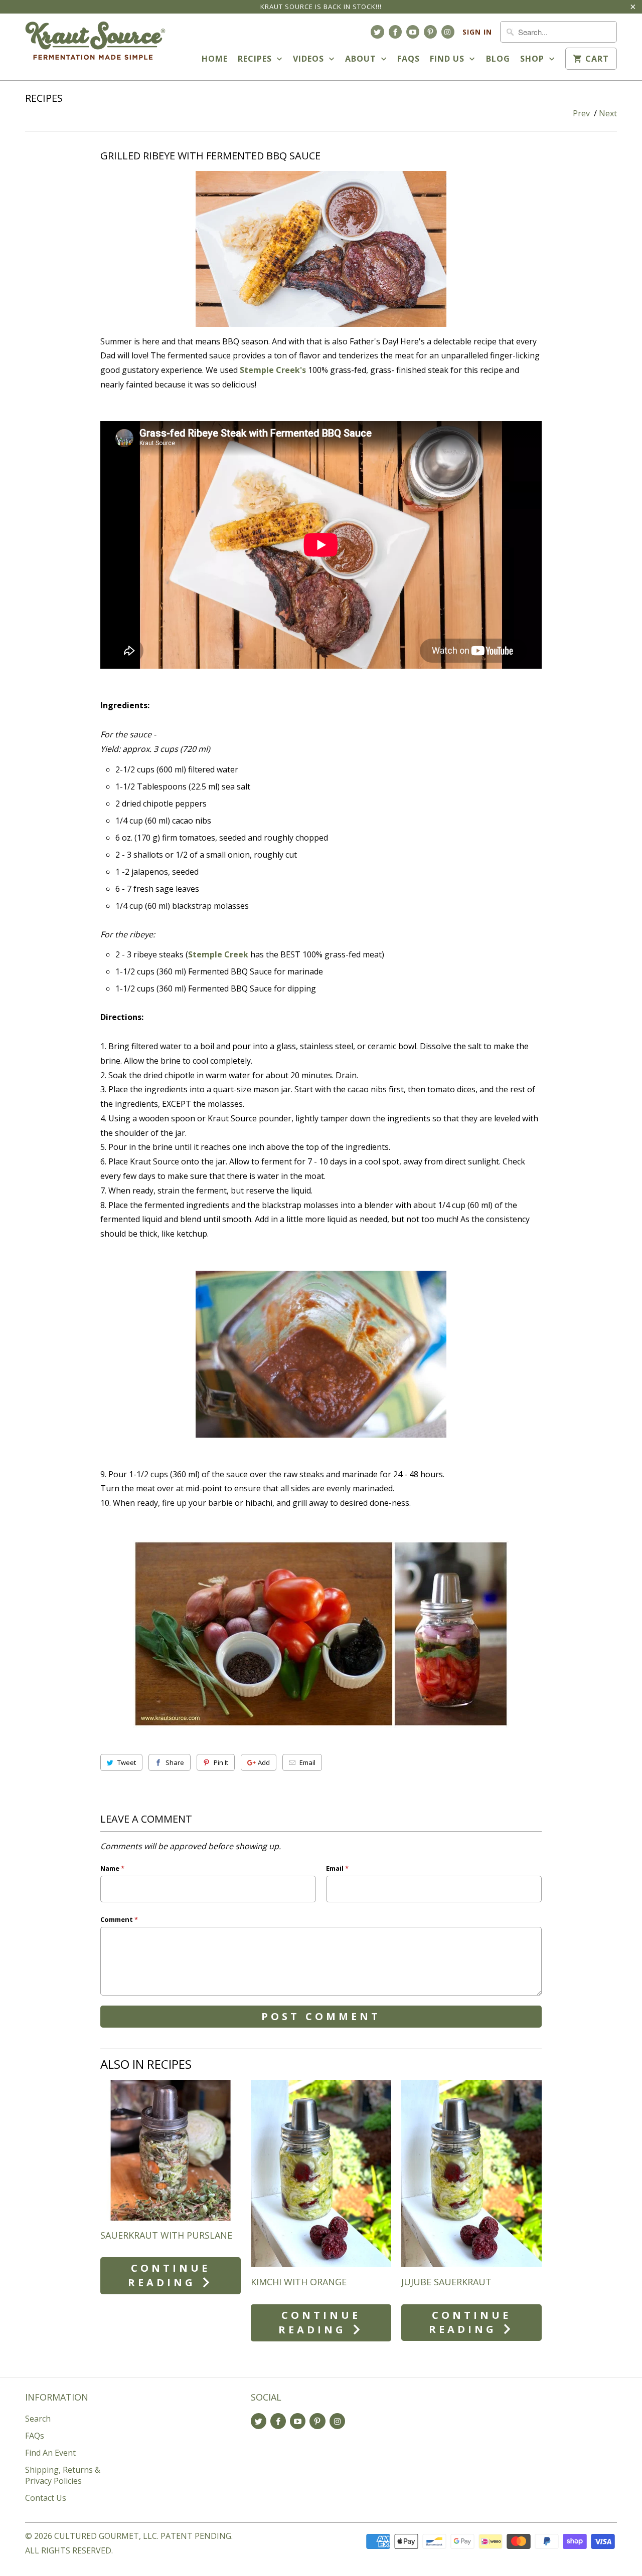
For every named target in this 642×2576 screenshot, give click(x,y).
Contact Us (46, 2498)
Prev (581, 113)
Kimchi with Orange (299, 2282)
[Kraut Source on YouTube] (413, 32)
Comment (119, 1919)
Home (215, 59)
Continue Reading (169, 2275)
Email (307, 1762)
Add (264, 1762)
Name (112, 1868)
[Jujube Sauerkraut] (471, 2174)
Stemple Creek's (273, 370)
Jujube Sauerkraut (446, 2282)
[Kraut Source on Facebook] (395, 32)
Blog (498, 59)
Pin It (221, 1762)
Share (175, 1762)
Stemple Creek (218, 954)
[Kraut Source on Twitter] (377, 32)
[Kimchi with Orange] (321, 2174)
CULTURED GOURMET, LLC (106, 2536)
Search (38, 2419)
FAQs (409, 59)
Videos (310, 59)
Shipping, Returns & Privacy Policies (63, 2475)
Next (608, 113)
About (362, 59)
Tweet (127, 1762)
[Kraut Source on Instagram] (448, 32)
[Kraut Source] (95, 47)
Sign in (477, 32)
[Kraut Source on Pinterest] (430, 32)
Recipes (256, 59)
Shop (533, 59)
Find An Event (50, 2453)
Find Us (448, 59)
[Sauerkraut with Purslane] (171, 2150)
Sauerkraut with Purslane (166, 2235)
